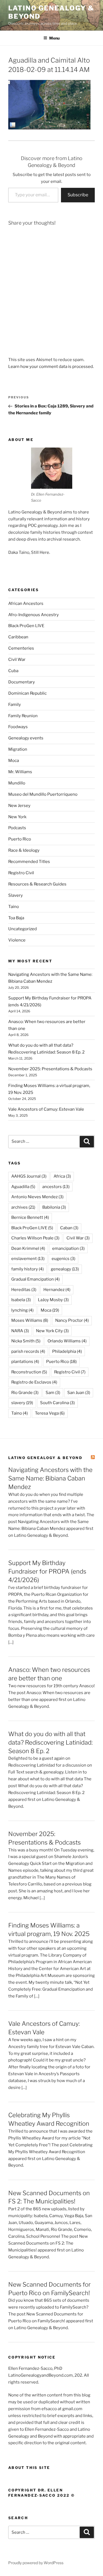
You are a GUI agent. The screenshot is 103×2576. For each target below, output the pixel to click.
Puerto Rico (20, 839)
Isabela (21, 1300)
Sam (53, 1393)
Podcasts (17, 828)
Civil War (17, 660)
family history (27, 1269)
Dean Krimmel (28, 1248)
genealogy (65, 1269)
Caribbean (18, 637)
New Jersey (19, 806)
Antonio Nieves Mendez (37, 1197)
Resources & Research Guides (37, 884)
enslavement (28, 1259)
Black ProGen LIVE (26, 626)
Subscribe (78, 195)
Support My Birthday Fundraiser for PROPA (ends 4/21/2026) (47, 1571)
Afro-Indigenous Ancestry (34, 615)
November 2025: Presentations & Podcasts (50, 1069)
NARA (20, 1331)
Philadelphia (67, 1351)
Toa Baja (16, 918)
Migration (18, 749)
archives (23, 1207)
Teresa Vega (50, 1413)
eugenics (63, 1259)
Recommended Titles (29, 862)
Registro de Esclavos (34, 1382)
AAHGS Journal (29, 1176)
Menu (54, 38)
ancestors (56, 1187)
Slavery (16, 895)
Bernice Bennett (30, 1217)
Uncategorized (23, 929)
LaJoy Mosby (53, 1300)
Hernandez (57, 1290)
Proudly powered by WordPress (36, 2563)
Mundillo (17, 783)
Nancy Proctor (72, 1320)
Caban (69, 1228)
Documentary (22, 682)
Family (15, 705)
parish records (28, 1351)
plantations (25, 1362)
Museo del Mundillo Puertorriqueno (43, 794)
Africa (62, 1176)
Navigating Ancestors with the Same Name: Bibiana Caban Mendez (50, 1478)
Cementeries (21, 648)
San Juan (79, 1393)
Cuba (13, 671)
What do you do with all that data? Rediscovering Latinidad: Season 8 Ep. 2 (50, 1742)
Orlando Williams (67, 1341)
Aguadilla (23, 1187)
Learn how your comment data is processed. (51, 367)
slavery (22, 1403)
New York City (52, 1331)
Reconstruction (29, 1372)
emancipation (68, 1248)
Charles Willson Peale (35, 1238)
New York (17, 817)
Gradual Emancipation (35, 1279)
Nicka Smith (26, 1341)
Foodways (18, 727)
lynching (22, 1310)
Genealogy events (26, 738)
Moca (14, 761)
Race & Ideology (24, 850)
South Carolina (57, 1403)
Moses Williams (30, 1320)
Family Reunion (23, 716)
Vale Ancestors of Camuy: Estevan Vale (46, 1109)
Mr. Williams (20, 772)
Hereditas (24, 1290)
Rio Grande (25, 1393)
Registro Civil (21, 873)
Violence (17, 940)
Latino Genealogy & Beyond (45, 1458)
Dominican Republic (27, 693)
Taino (14, 907)
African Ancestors (26, 604)
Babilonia (54, 1207)
